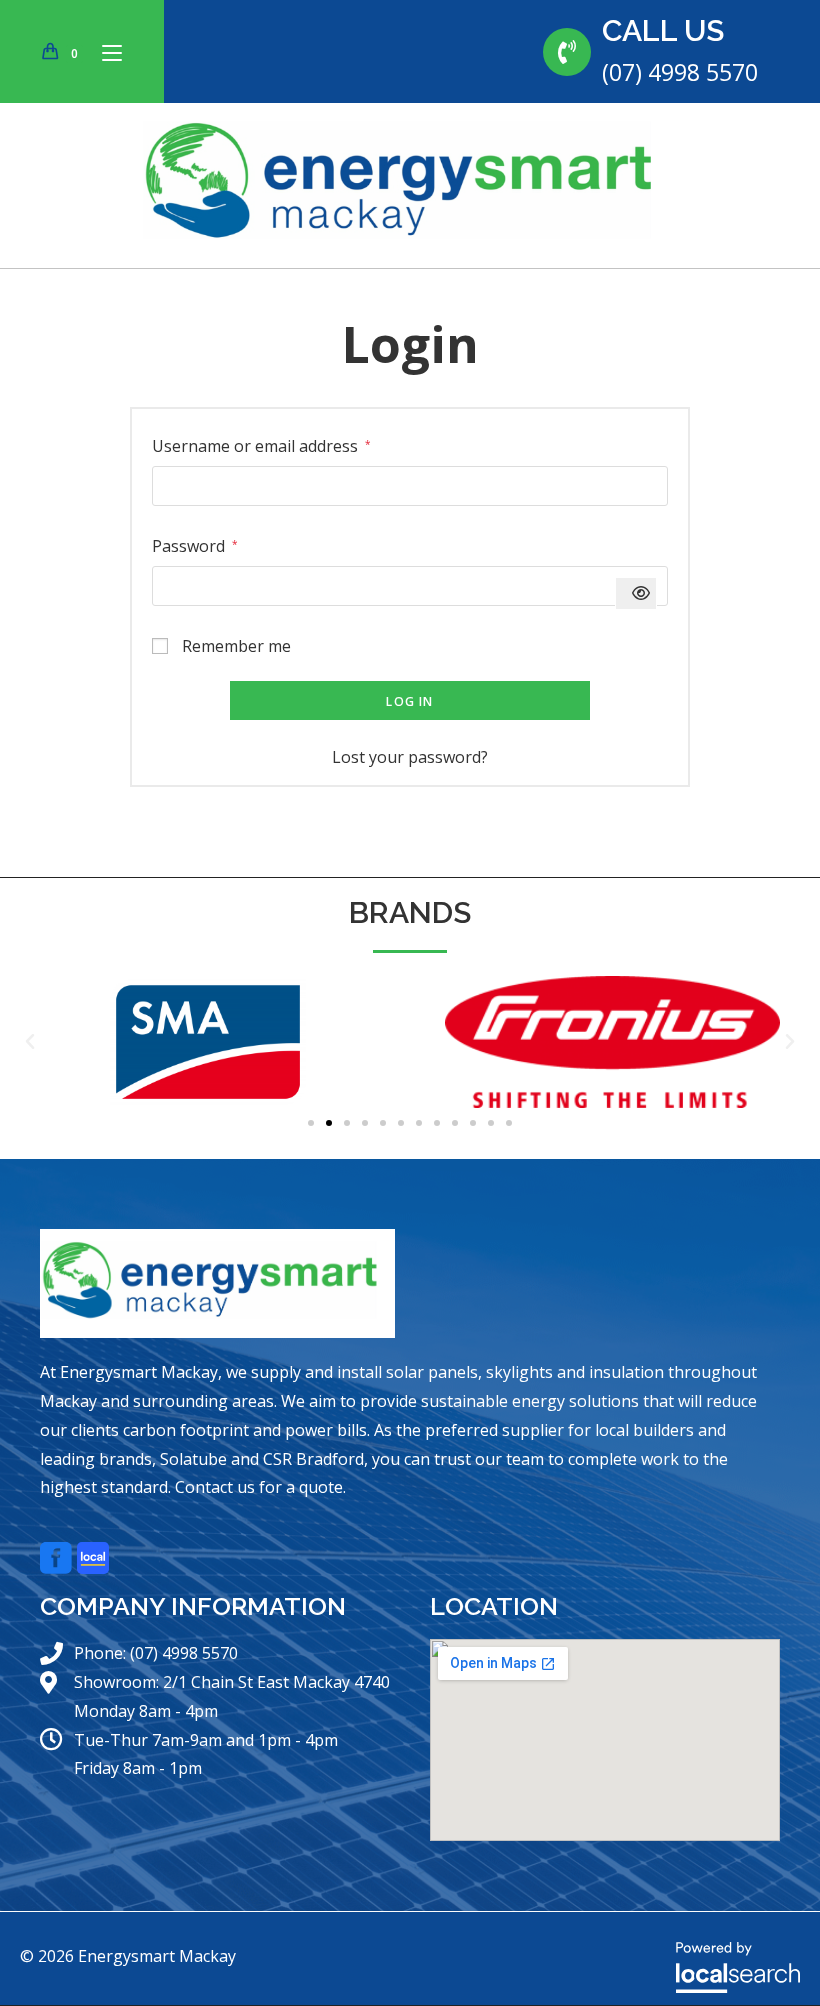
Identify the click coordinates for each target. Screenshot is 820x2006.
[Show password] (636, 593)
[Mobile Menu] (104, 52)
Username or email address (261, 444)
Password (195, 544)
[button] (30, 1042)
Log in (409, 701)
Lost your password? (410, 757)
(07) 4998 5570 (680, 72)
